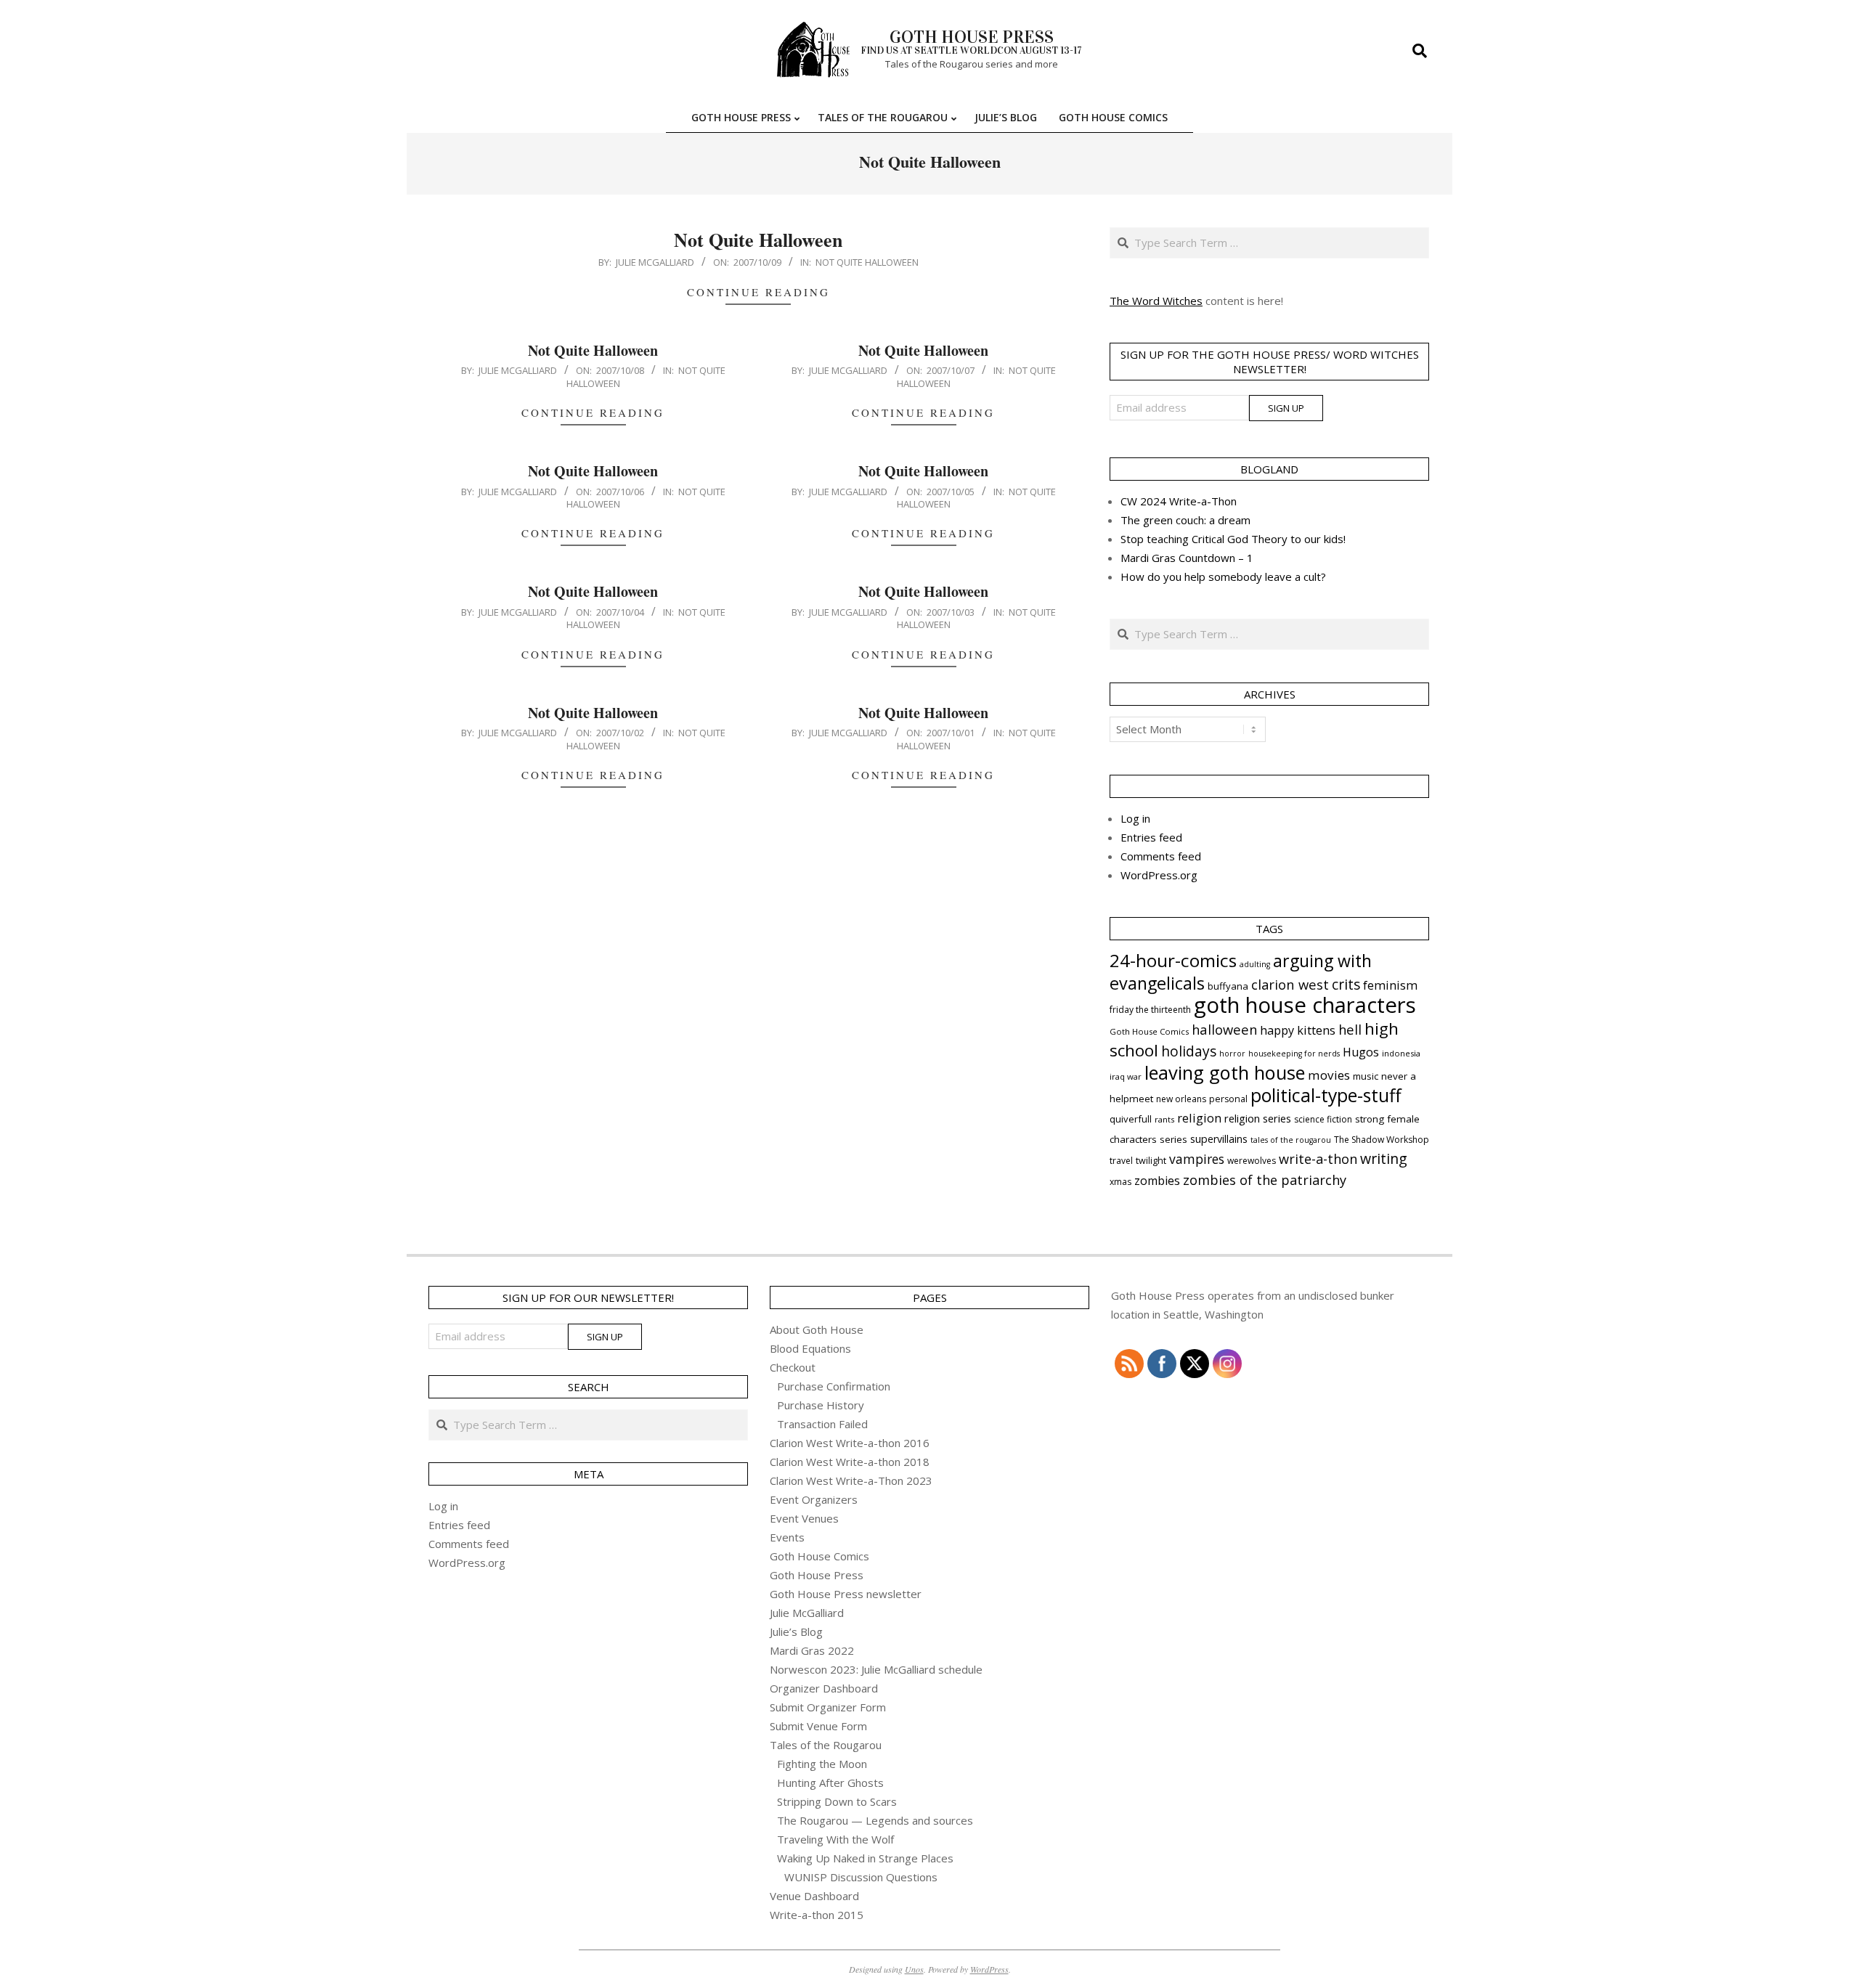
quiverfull (1131, 1119)
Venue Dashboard (814, 1896)
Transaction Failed (822, 1424)
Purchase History (821, 1405)
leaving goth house (1225, 1072)
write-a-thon (1318, 1159)
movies (1329, 1075)
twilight (1151, 1161)
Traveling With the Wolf (835, 1839)
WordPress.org (1159, 875)
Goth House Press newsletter (846, 1594)
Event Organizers (814, 1499)
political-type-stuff (1326, 1095)
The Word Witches (1156, 301)
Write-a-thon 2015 (817, 1915)
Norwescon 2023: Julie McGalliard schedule (876, 1669)
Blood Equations (810, 1348)
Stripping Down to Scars (837, 1801)
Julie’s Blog (796, 1631)
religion (1199, 1118)
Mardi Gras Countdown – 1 (1187, 558)
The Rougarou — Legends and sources (875, 1820)
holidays (1189, 1051)
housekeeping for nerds (1294, 1054)
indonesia (1401, 1053)
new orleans (1181, 1099)
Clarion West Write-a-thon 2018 (850, 1462)
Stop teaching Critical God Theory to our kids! (1233, 539)
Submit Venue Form (818, 1726)
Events (787, 1537)
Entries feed (1151, 837)
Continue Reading (758, 292)
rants (1164, 1119)
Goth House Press (817, 1575)
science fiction (1323, 1119)
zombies (1157, 1181)
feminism (1390, 985)
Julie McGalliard (807, 1613)
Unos (914, 1969)
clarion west (1290, 984)
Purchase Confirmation (834, 1386)
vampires (1197, 1159)
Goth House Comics (1149, 1031)
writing (1384, 1158)
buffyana (1228, 986)
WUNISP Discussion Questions (861, 1877)
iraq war (1126, 1076)
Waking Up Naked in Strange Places (865, 1858)
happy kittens (1298, 1030)
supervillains (1219, 1139)
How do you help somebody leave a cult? (1223, 577)
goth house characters (1305, 1005)
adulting (1255, 964)
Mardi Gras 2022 (812, 1650)
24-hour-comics (1173, 960)
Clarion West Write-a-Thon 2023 (851, 1480)
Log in (1135, 818)
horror (1232, 1054)
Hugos (1361, 1052)
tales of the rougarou (1291, 1140)
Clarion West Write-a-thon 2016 (850, 1443)
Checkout (793, 1367)
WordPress (989, 1969)
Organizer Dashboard (824, 1688)
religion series (1258, 1118)
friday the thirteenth (1150, 1010)
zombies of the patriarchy (1265, 1180)
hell (1350, 1029)
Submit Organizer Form (828, 1707)
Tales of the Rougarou (826, 1745)
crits (1346, 984)
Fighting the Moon (822, 1764)
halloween (1224, 1029)
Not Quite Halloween (758, 240)
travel (1121, 1161)
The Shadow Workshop (1382, 1140)
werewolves (1252, 1161)
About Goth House (817, 1329)
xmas (1120, 1182)
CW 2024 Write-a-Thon (1179, 501)
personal (1228, 1099)
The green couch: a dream (1185, 520)
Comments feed (1161, 856)
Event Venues (804, 1518)
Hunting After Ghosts (830, 1783)
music (1366, 1076)
